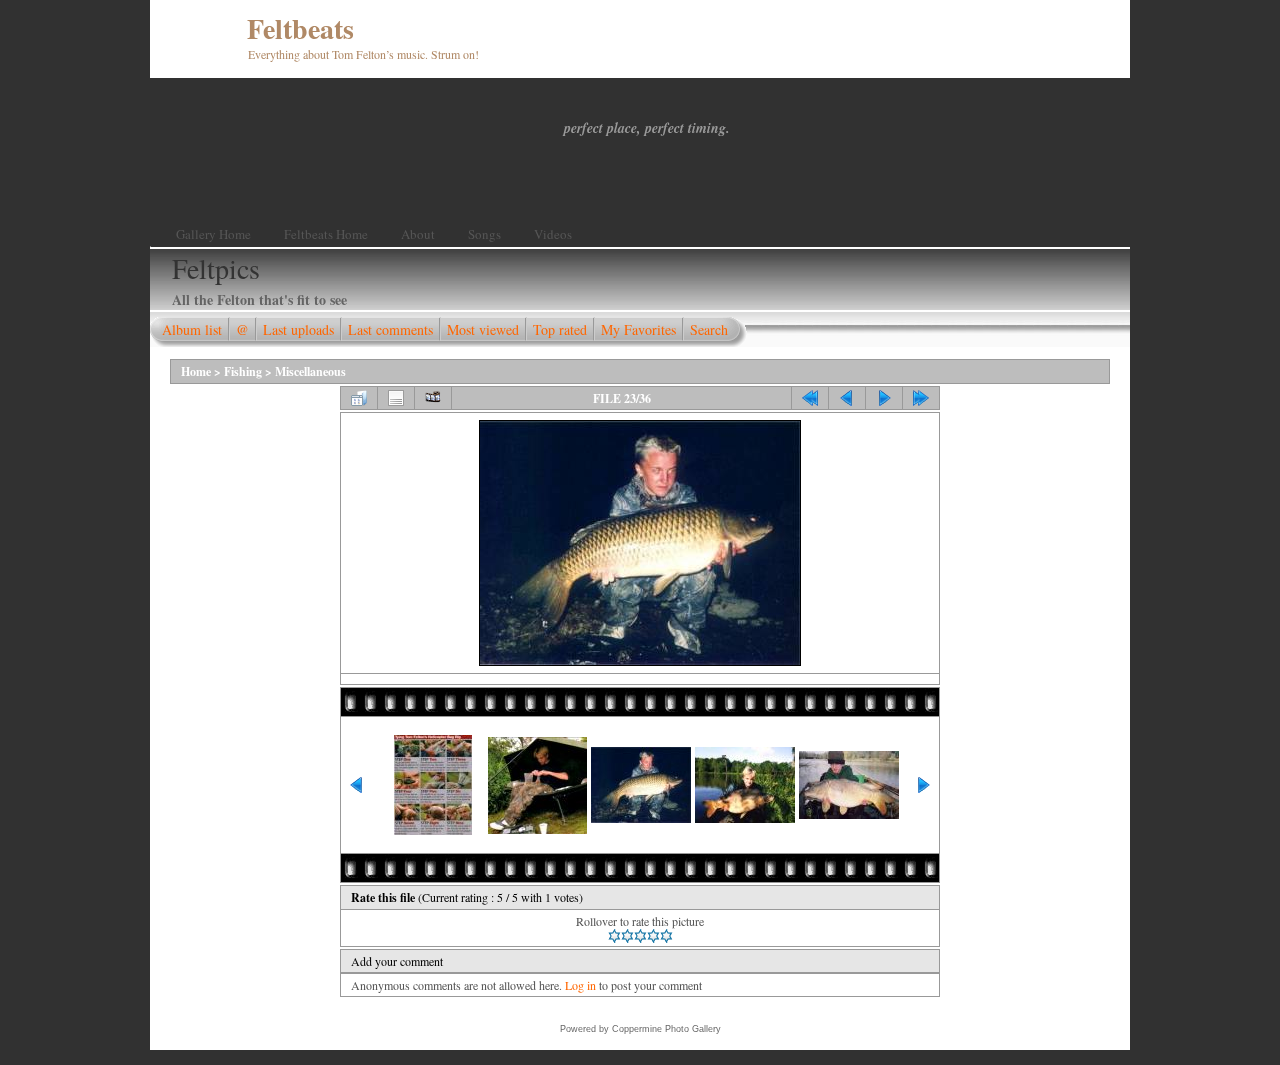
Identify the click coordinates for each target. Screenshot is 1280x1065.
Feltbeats (300, 28)
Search (709, 329)
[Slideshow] (433, 398)
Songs (484, 234)
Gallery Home (213, 234)
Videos (553, 234)
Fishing (243, 371)
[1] (614, 936)
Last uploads (298, 329)
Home (196, 371)
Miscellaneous (310, 371)
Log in (580, 985)
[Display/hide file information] (396, 398)
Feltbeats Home (326, 234)
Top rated (560, 329)
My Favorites (638, 329)
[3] (640, 936)
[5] (666, 936)
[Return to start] (810, 398)
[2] (627, 936)
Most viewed (483, 329)
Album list (192, 329)
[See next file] (884, 398)
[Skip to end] (921, 398)
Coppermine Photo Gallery (666, 1029)
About (418, 234)
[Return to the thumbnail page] (359, 398)
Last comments (390, 329)
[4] (653, 936)
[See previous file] (847, 398)
